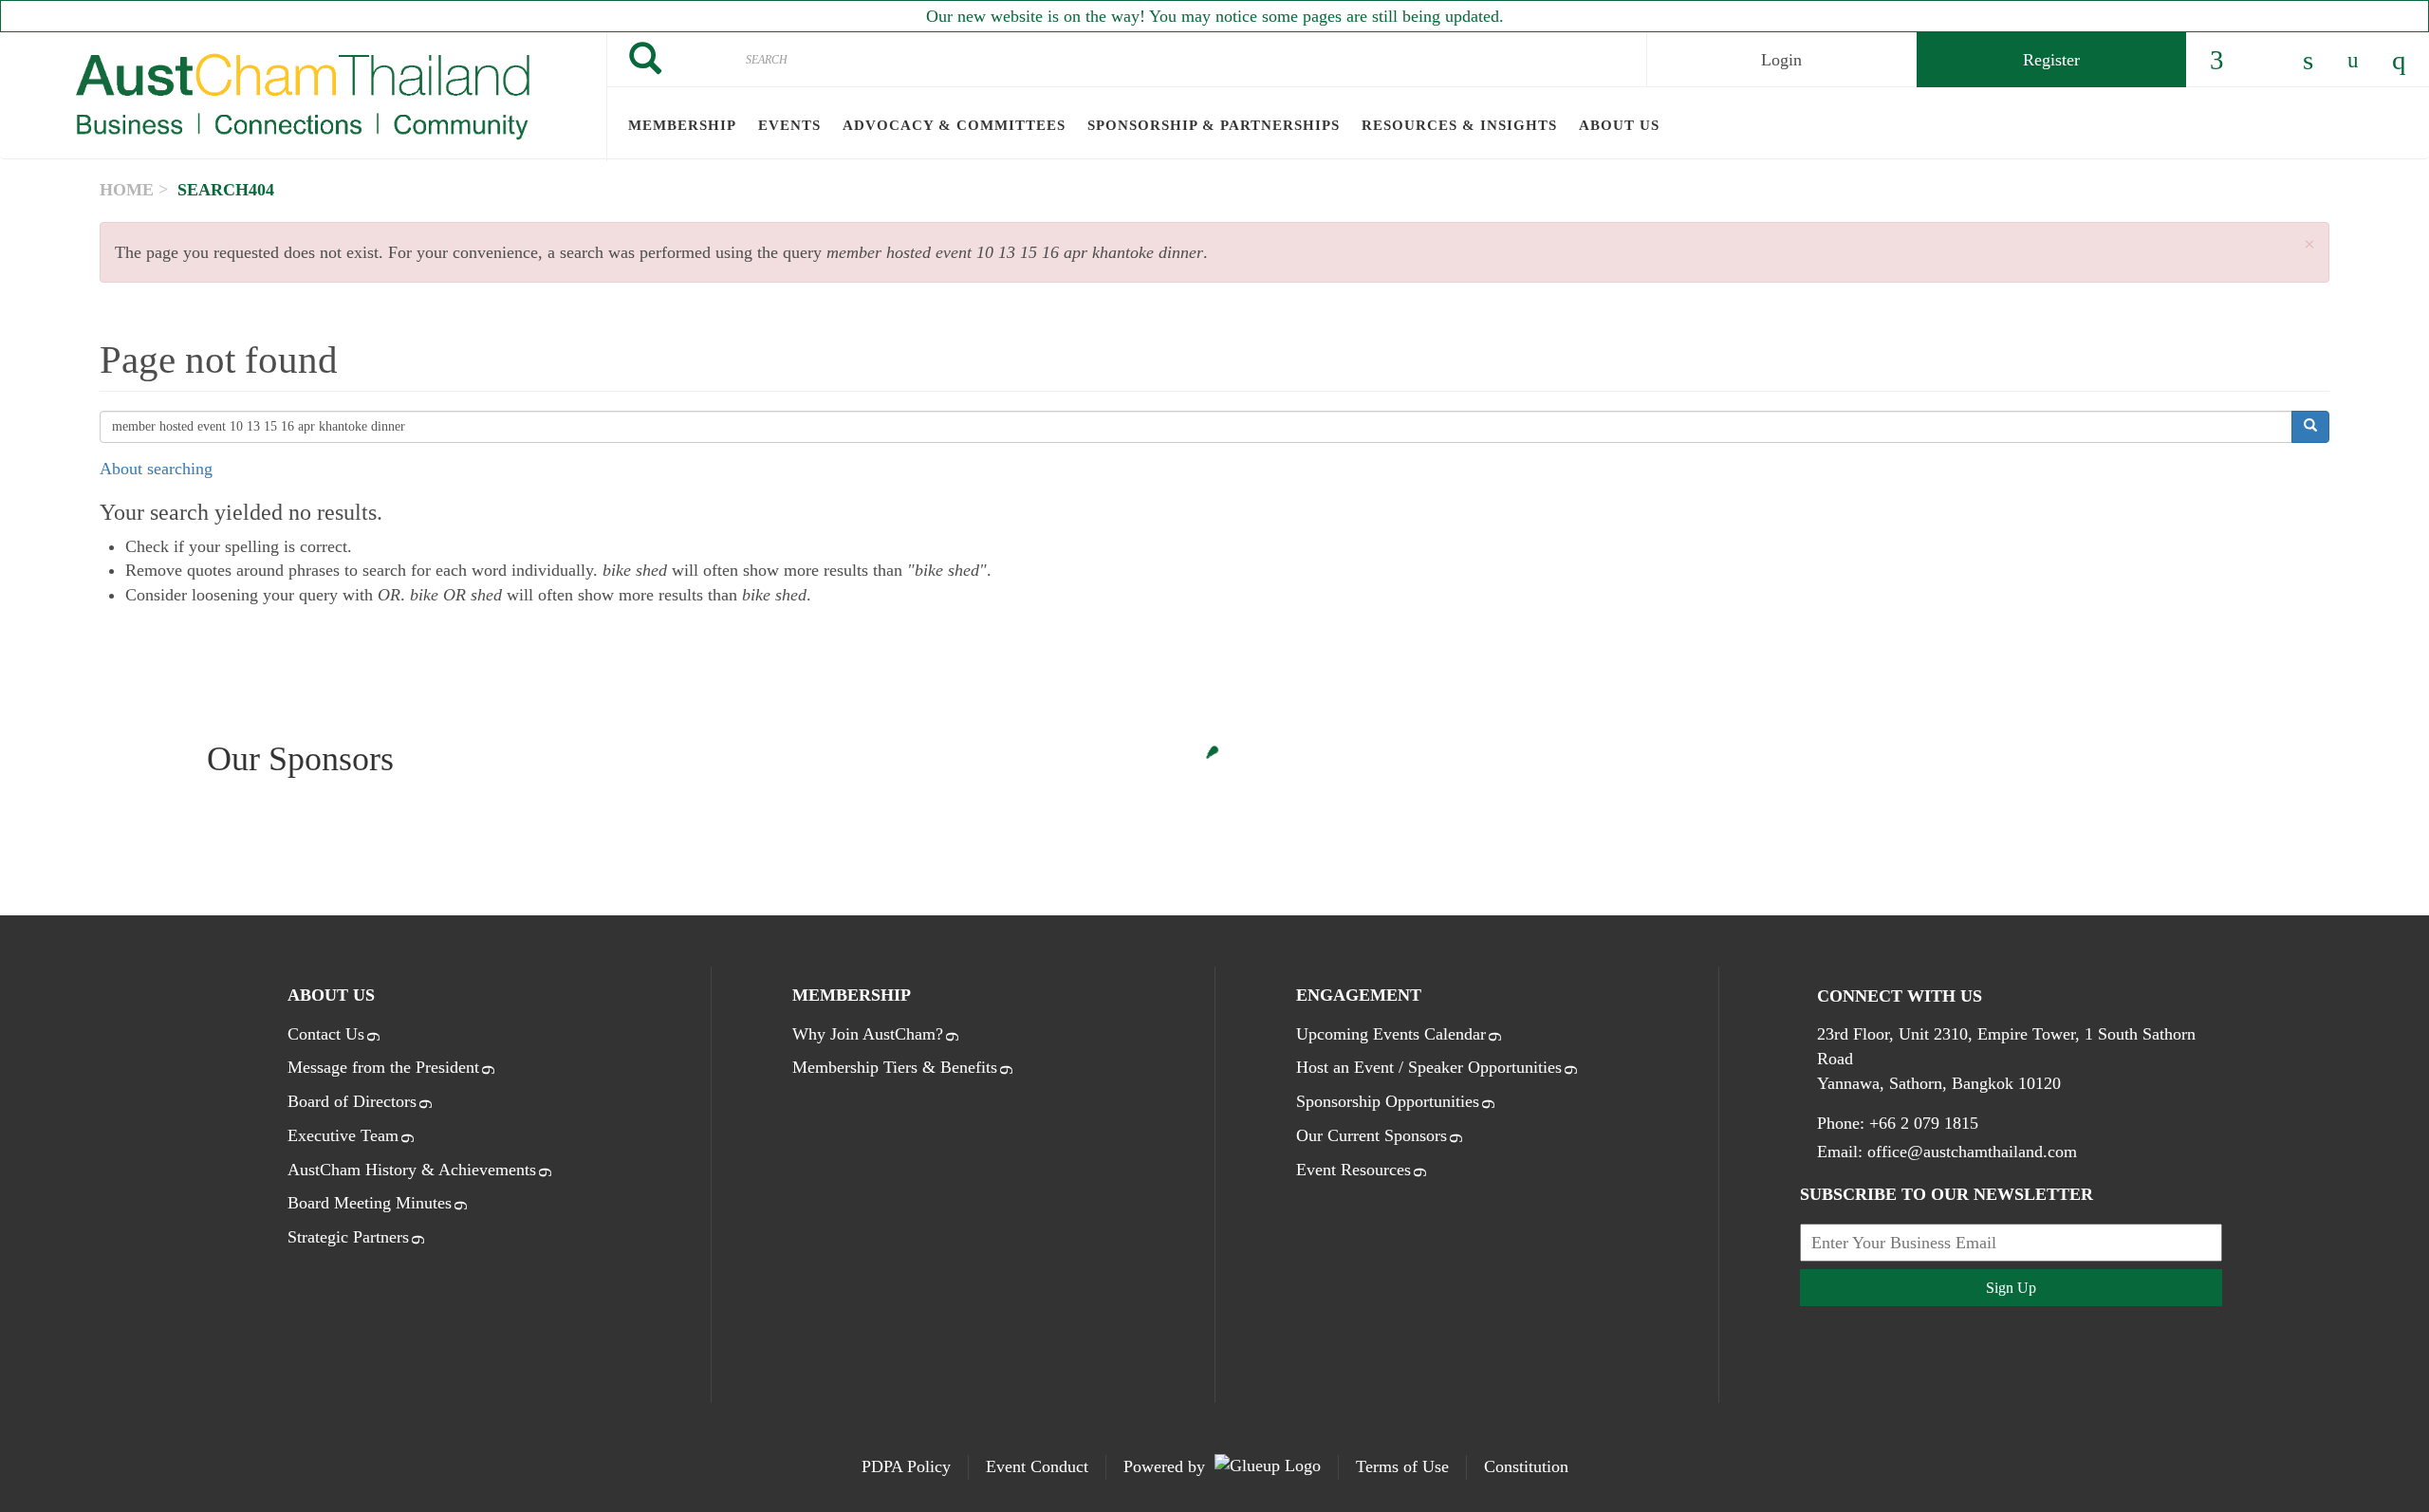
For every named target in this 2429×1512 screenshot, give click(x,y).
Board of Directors (352, 1101)
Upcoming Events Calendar (1391, 1034)
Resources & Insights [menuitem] (1459, 125)
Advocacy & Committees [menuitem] (954, 125)
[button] (2309, 245)
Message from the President (383, 1067)
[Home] (303, 97)
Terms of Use (1402, 1466)
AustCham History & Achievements (412, 1170)
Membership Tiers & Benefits (895, 1067)
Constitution (1526, 1466)
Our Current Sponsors (1372, 1135)
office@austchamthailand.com (1972, 1152)
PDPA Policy (906, 1466)
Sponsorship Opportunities (1388, 1101)
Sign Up (2011, 1288)
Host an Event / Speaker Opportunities (1429, 1067)
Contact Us (326, 1034)
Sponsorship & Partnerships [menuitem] (1214, 125)
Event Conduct (1037, 1466)
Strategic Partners (348, 1237)
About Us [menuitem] (1619, 125)
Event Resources (1354, 1170)
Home (127, 190)
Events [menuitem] (789, 125)
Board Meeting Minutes (370, 1203)
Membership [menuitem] (682, 125)
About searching (156, 469)
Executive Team (343, 1135)
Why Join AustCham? (868, 1034)
